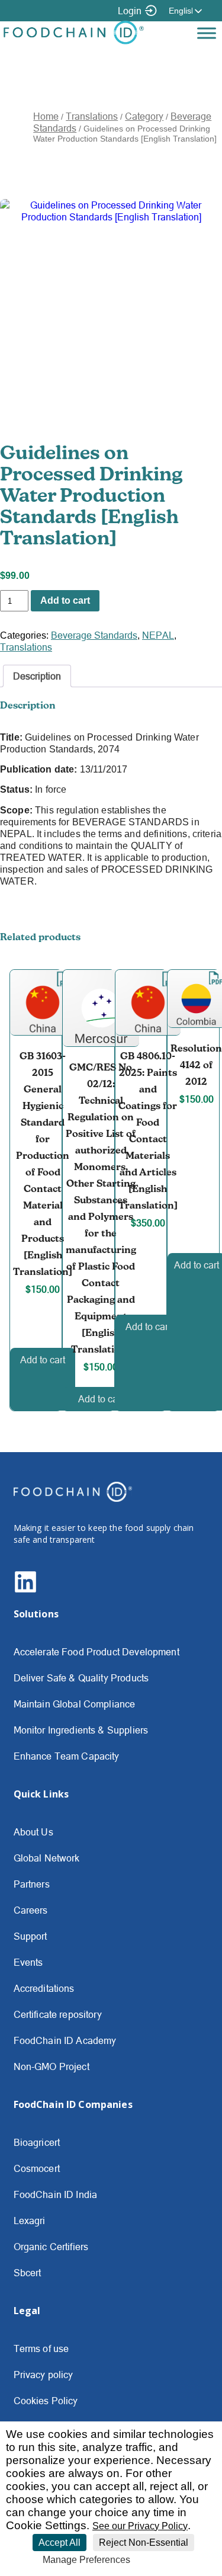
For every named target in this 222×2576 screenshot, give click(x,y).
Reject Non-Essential (144, 2543)
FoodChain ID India (56, 2194)
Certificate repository (58, 2014)
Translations (92, 116)
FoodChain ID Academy (65, 2040)
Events (28, 1962)
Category (144, 116)
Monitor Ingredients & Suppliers (81, 1730)
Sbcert (28, 2273)
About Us (33, 1832)
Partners (32, 1884)
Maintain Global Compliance (75, 1704)
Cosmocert (37, 2168)
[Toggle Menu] (207, 33)
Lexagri (30, 2221)
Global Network (47, 1858)
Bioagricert (37, 2142)
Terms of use (41, 2348)
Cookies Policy (46, 2401)
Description (37, 676)
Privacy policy (44, 2375)
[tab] (37, 676)
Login (130, 11)
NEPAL (158, 635)
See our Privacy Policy (140, 2526)
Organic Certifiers (51, 2247)
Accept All (59, 2543)
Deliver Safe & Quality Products (81, 1678)
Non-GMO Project (52, 2066)
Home (46, 116)
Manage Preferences (86, 2560)
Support (30, 1936)
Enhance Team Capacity (67, 1756)
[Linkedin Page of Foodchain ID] (25, 1590)
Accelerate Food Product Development (96, 1652)
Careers (31, 1910)
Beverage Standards (94, 635)
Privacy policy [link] (164, 2560)
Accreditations (44, 1988)
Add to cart (65, 600)
